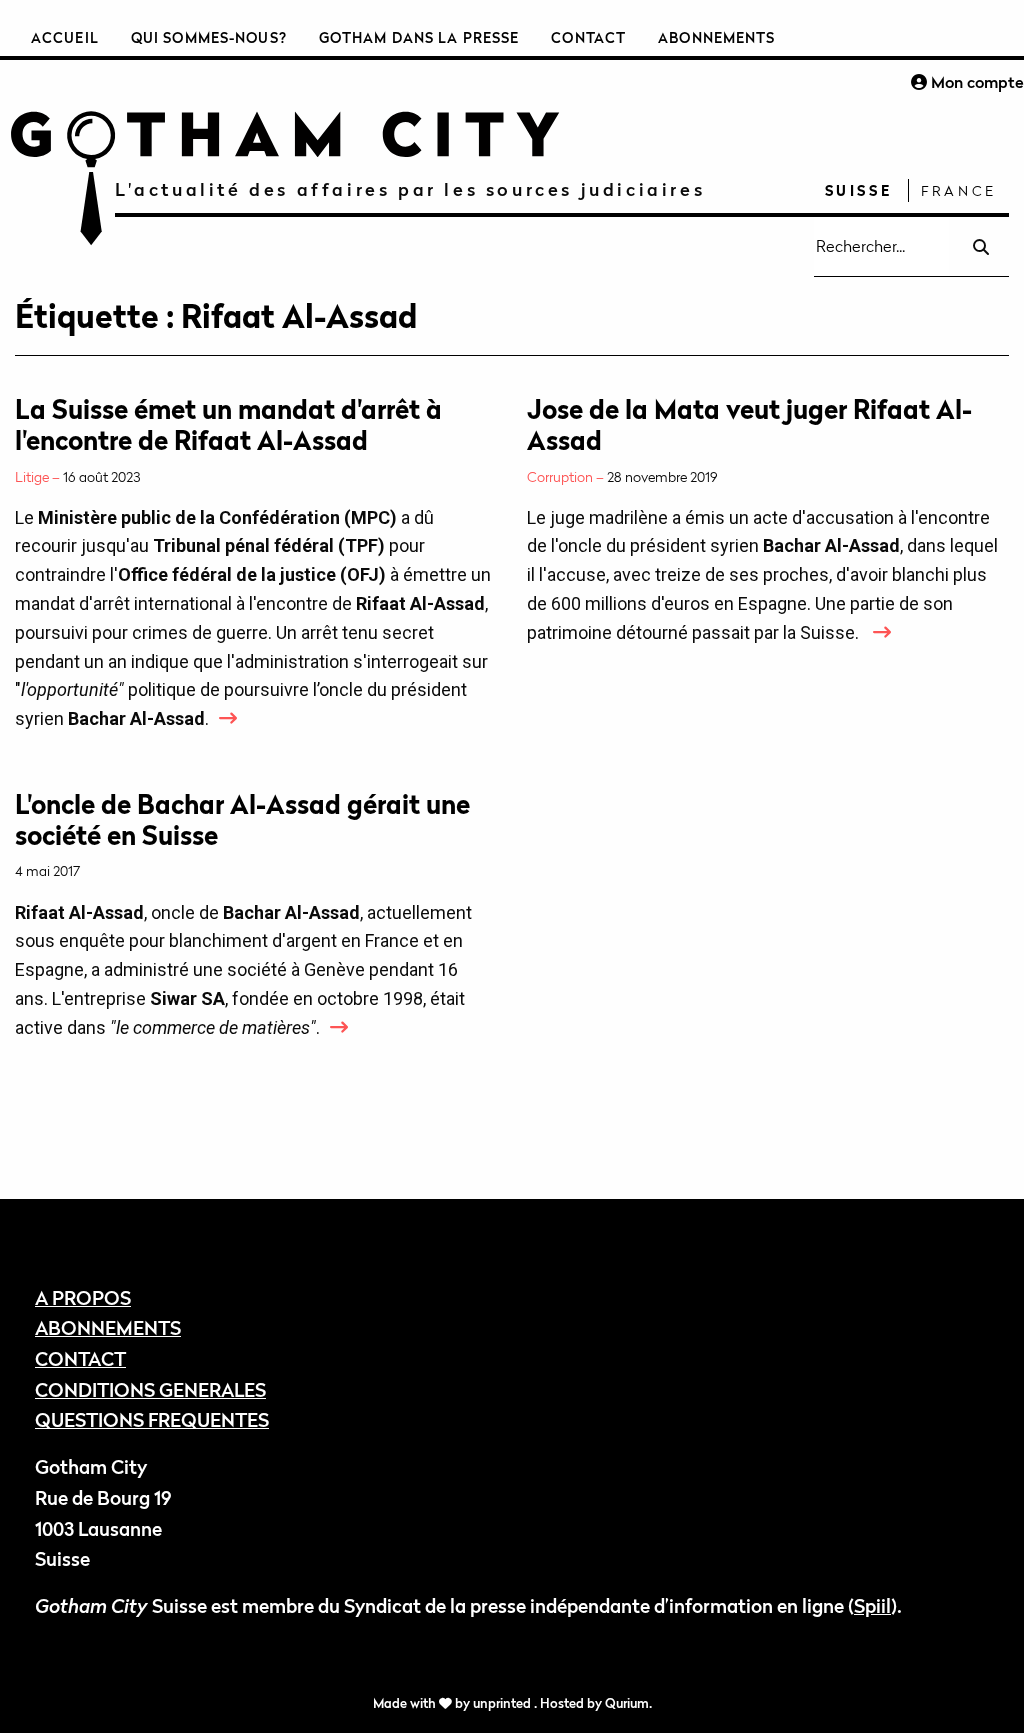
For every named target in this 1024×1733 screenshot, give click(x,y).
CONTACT (80, 1358)
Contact (588, 37)
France (959, 190)
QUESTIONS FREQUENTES (152, 1419)
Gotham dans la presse (419, 37)
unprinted (503, 1703)
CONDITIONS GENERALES (150, 1389)
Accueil (65, 37)
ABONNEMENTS (108, 1327)
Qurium (627, 1703)
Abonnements (716, 37)
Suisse (859, 190)
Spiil (872, 1605)
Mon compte (975, 82)
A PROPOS (83, 1297)
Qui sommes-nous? (209, 37)
